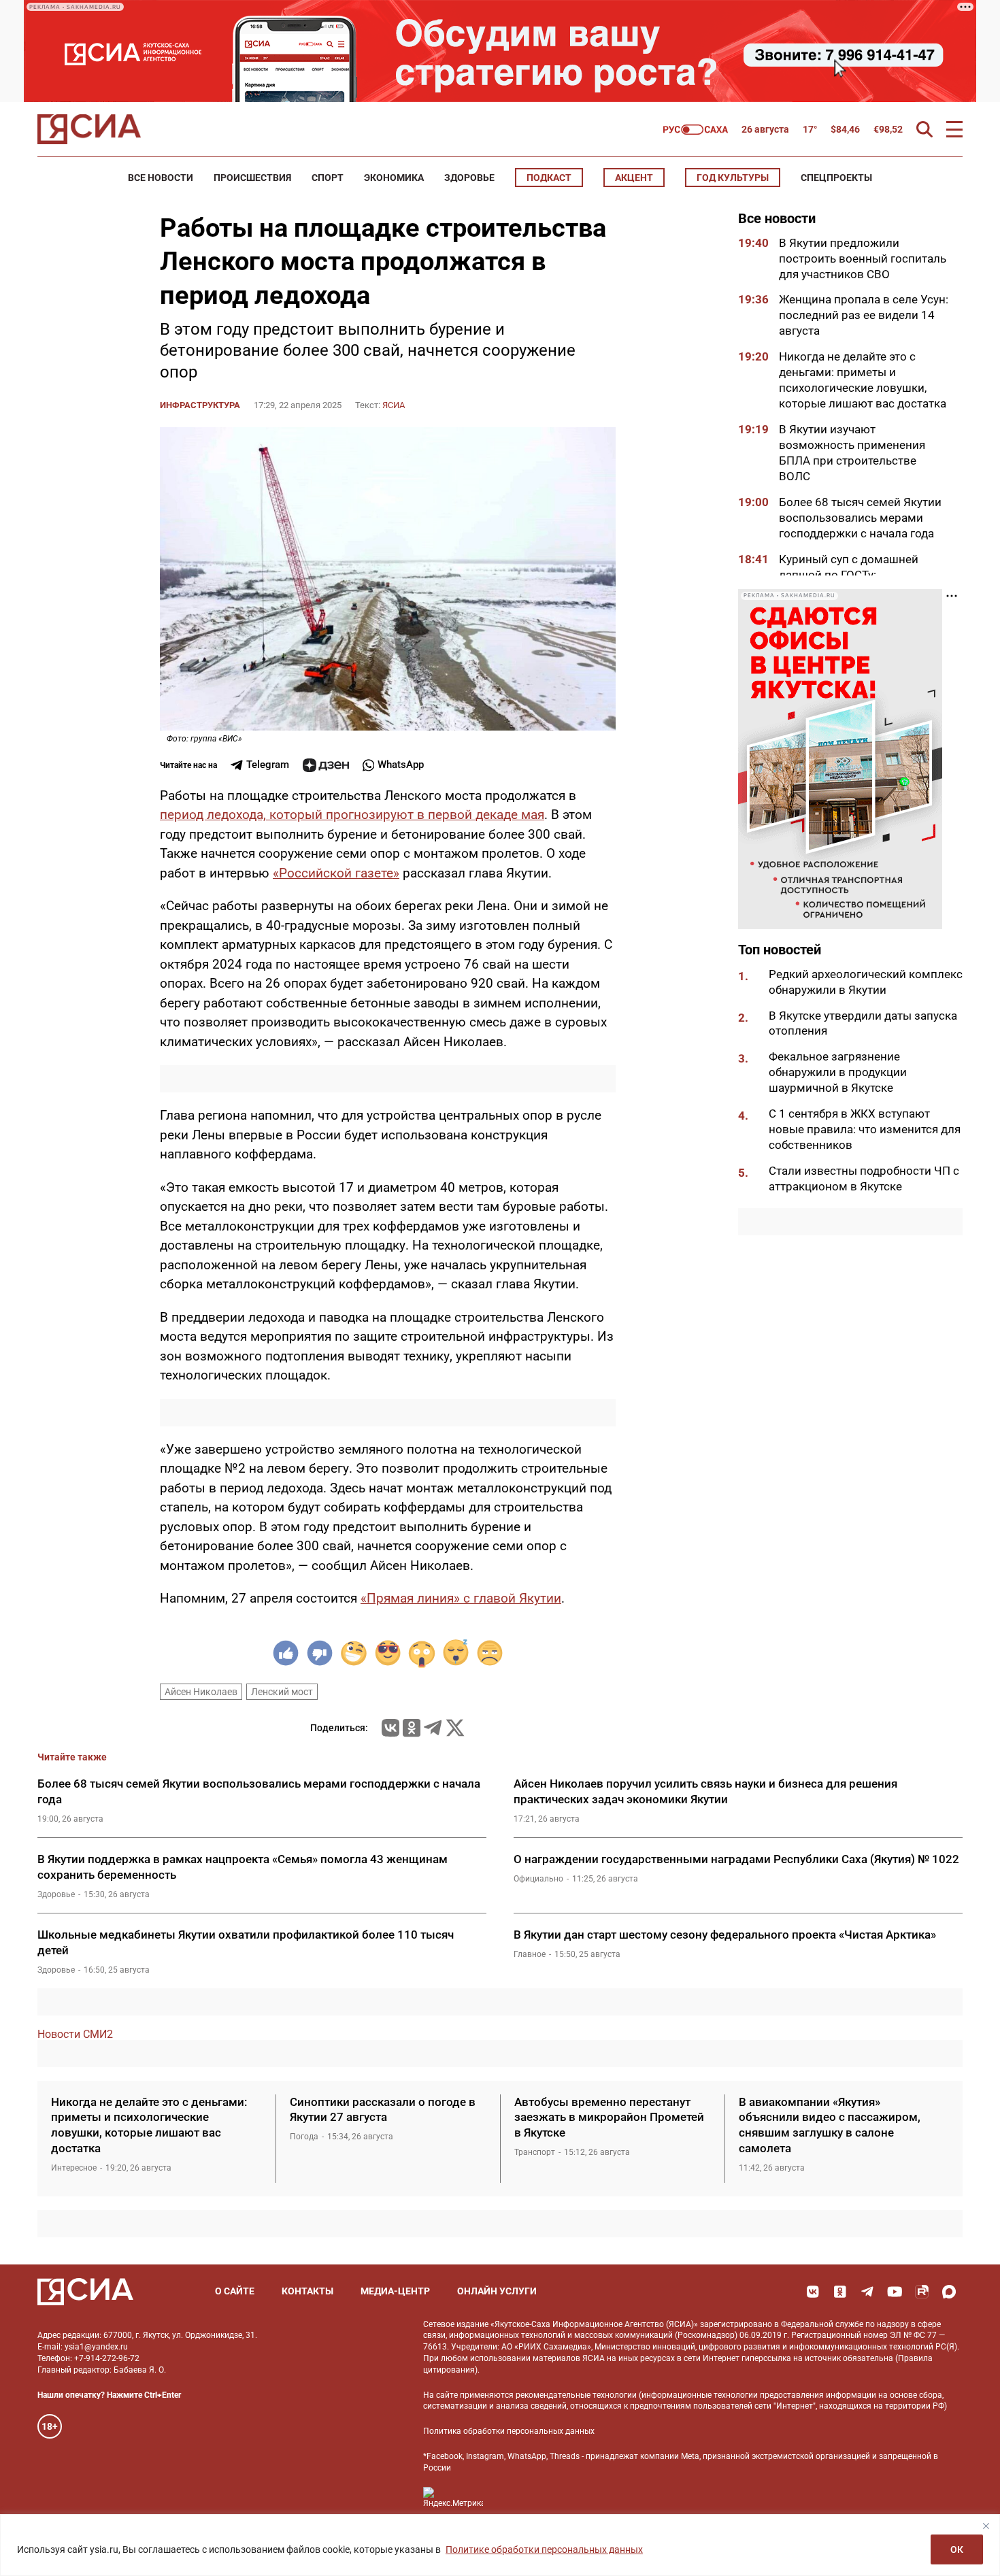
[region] (500, 2545)
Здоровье (469, 178)
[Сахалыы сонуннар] (696, 130)
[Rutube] (922, 2292)
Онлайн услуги (497, 2291)
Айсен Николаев (201, 1692)
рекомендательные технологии (576, 2395)
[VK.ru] (390, 1728)
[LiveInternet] (507, 2497)
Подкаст (549, 178)
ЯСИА (394, 405)
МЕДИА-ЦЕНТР (395, 2291)
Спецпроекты (836, 178)
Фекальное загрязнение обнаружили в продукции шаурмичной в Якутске (838, 1073)
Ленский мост (282, 1692)
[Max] (949, 2292)
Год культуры (733, 178)
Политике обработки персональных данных (544, 2549)
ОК (957, 2549)
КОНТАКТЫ (307, 2291)
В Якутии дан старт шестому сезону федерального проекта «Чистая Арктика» (725, 1935)
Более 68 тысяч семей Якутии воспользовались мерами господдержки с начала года (860, 518)
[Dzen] (326, 765)
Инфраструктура (200, 405)
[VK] (813, 2292)
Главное (530, 1954)
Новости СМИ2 (75, 2034)
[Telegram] (433, 1728)
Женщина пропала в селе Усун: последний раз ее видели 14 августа (864, 316)
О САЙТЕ (235, 2291)
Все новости (161, 178)
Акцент (634, 178)
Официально (538, 1879)
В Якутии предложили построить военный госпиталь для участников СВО (863, 258)
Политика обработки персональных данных (509, 2431)
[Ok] (840, 2292)
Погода (304, 2137)
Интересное (74, 2168)
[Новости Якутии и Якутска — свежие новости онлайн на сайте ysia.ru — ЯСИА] (89, 129)
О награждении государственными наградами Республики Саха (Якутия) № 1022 (736, 1859)
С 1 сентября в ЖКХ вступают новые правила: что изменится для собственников (865, 1130)
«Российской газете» (336, 873)
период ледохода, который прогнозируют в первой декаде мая (352, 815)
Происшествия (252, 178)
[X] (455, 1728)
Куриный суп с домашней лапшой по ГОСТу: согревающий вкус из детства (861, 575)
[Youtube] (895, 2292)
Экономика (394, 178)
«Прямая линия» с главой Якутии (461, 1598)
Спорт (328, 178)
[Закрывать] (986, 2526)
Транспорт (535, 2152)
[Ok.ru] (412, 1728)
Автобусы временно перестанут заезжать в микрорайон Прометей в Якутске (609, 2118)
